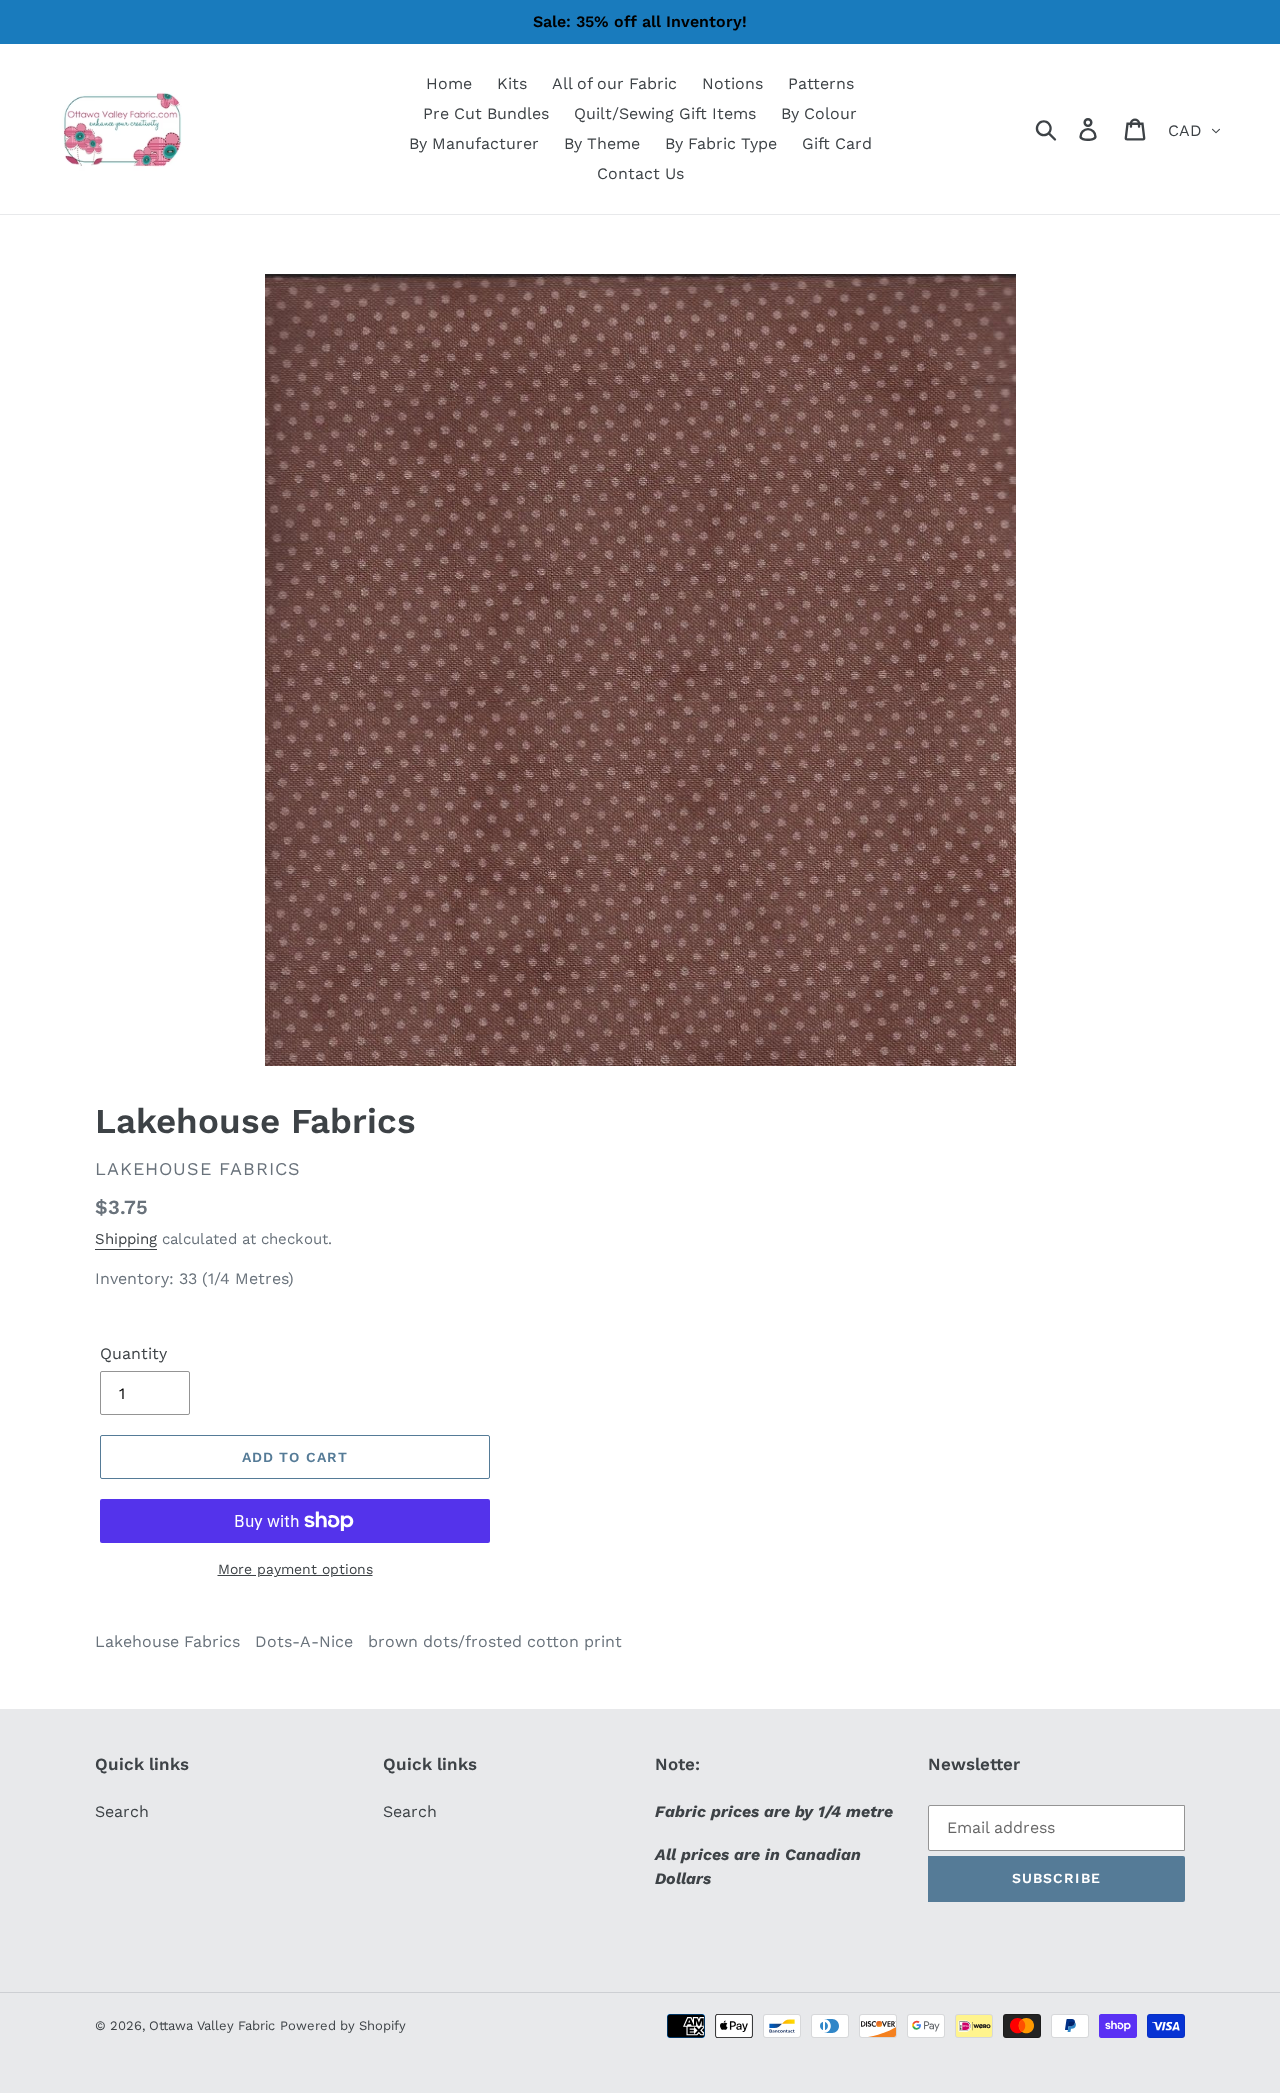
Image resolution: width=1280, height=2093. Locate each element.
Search (122, 1811)
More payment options (295, 1569)
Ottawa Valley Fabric (212, 2025)
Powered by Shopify (343, 2025)
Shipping (126, 1239)
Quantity (133, 1353)
